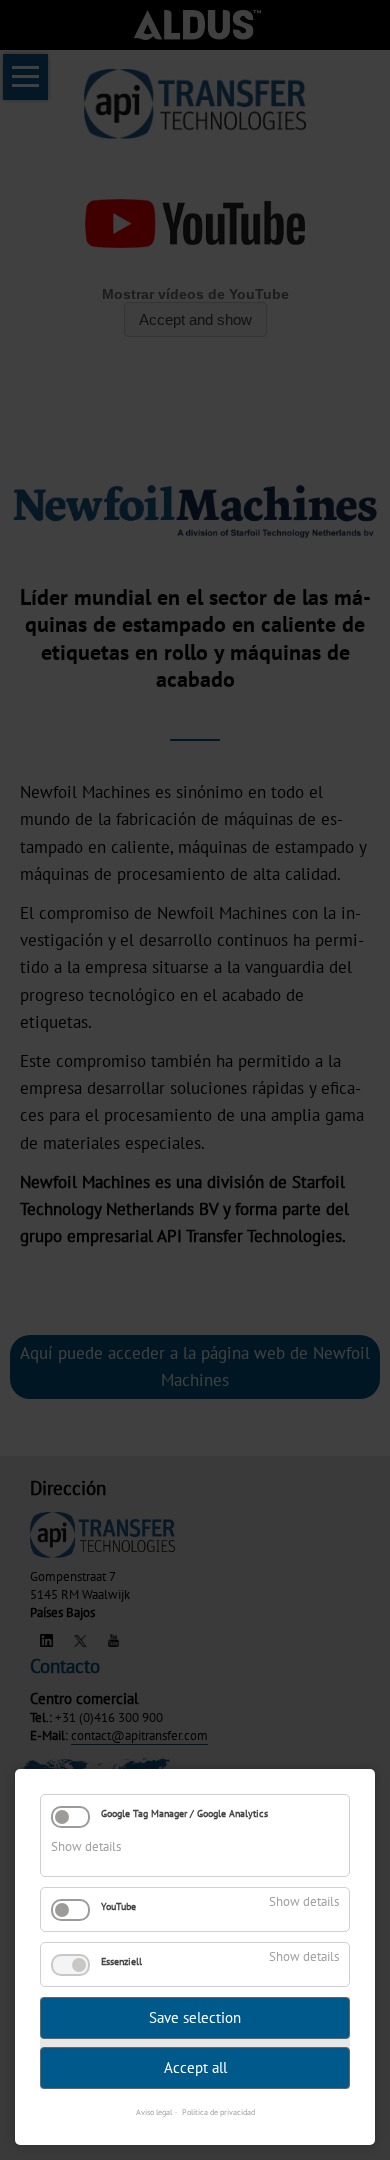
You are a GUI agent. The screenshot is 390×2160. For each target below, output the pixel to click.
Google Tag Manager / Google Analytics (184, 1813)
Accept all (195, 2067)
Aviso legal (154, 2112)
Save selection (195, 2017)
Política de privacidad (218, 2112)
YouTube (118, 1906)
